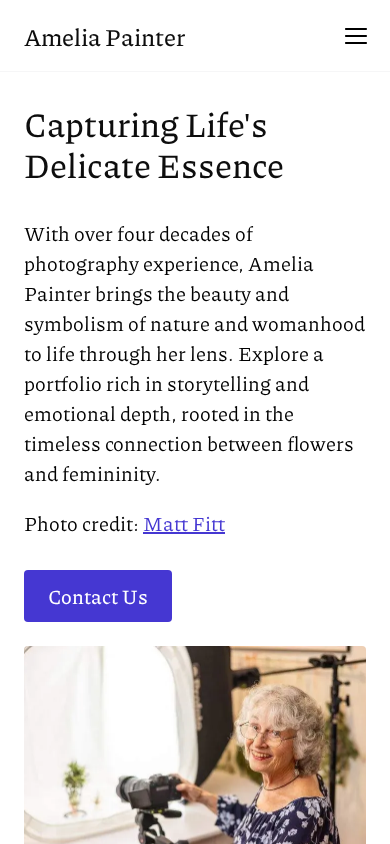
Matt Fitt (184, 523)
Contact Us (98, 596)
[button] (356, 36)
